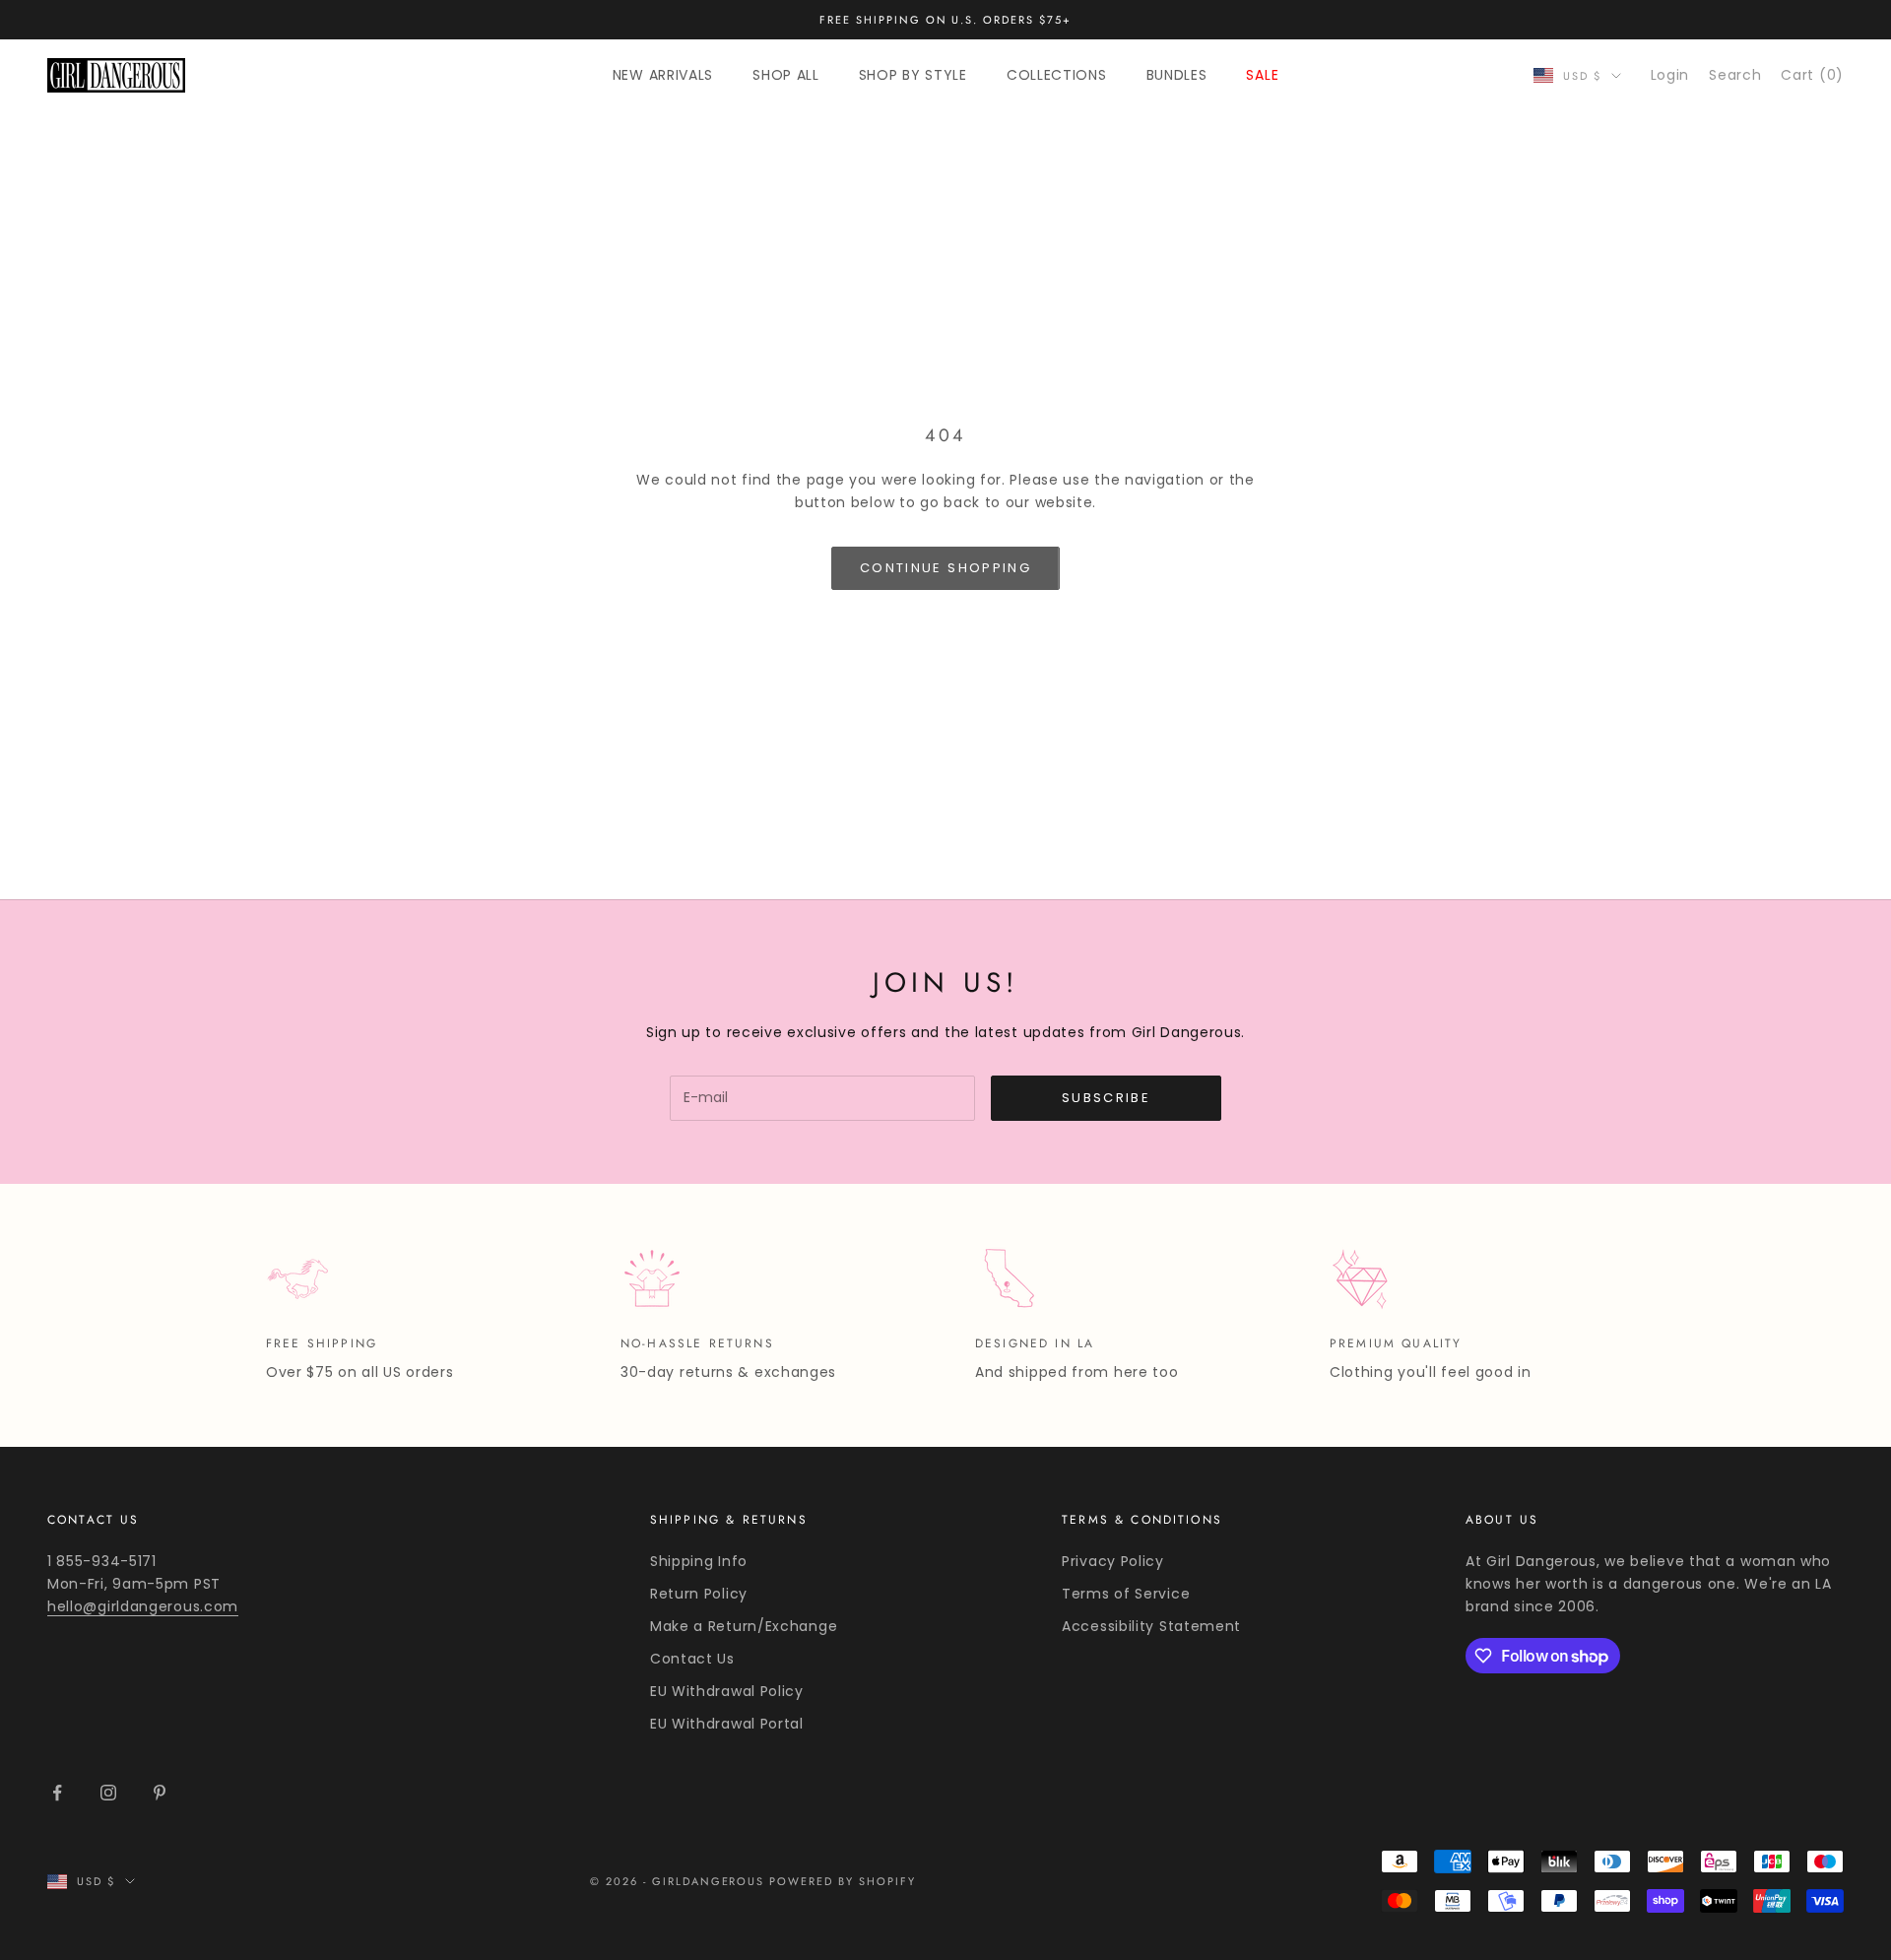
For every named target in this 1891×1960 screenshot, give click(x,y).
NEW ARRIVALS (663, 75)
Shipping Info (699, 1561)
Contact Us (692, 1659)
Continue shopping (945, 568)
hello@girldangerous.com (143, 1606)
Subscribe (1106, 1098)
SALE (1262, 75)
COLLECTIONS (1057, 75)
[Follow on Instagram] (108, 1793)
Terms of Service (1126, 1594)
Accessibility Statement (1151, 1626)
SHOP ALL (786, 75)
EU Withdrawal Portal (727, 1724)
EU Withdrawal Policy (727, 1691)
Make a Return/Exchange (744, 1626)
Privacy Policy (1113, 1561)
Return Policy (699, 1594)
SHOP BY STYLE (913, 75)
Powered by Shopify (843, 1881)
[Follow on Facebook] (57, 1793)
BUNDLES (1177, 75)
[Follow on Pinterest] (160, 1793)
